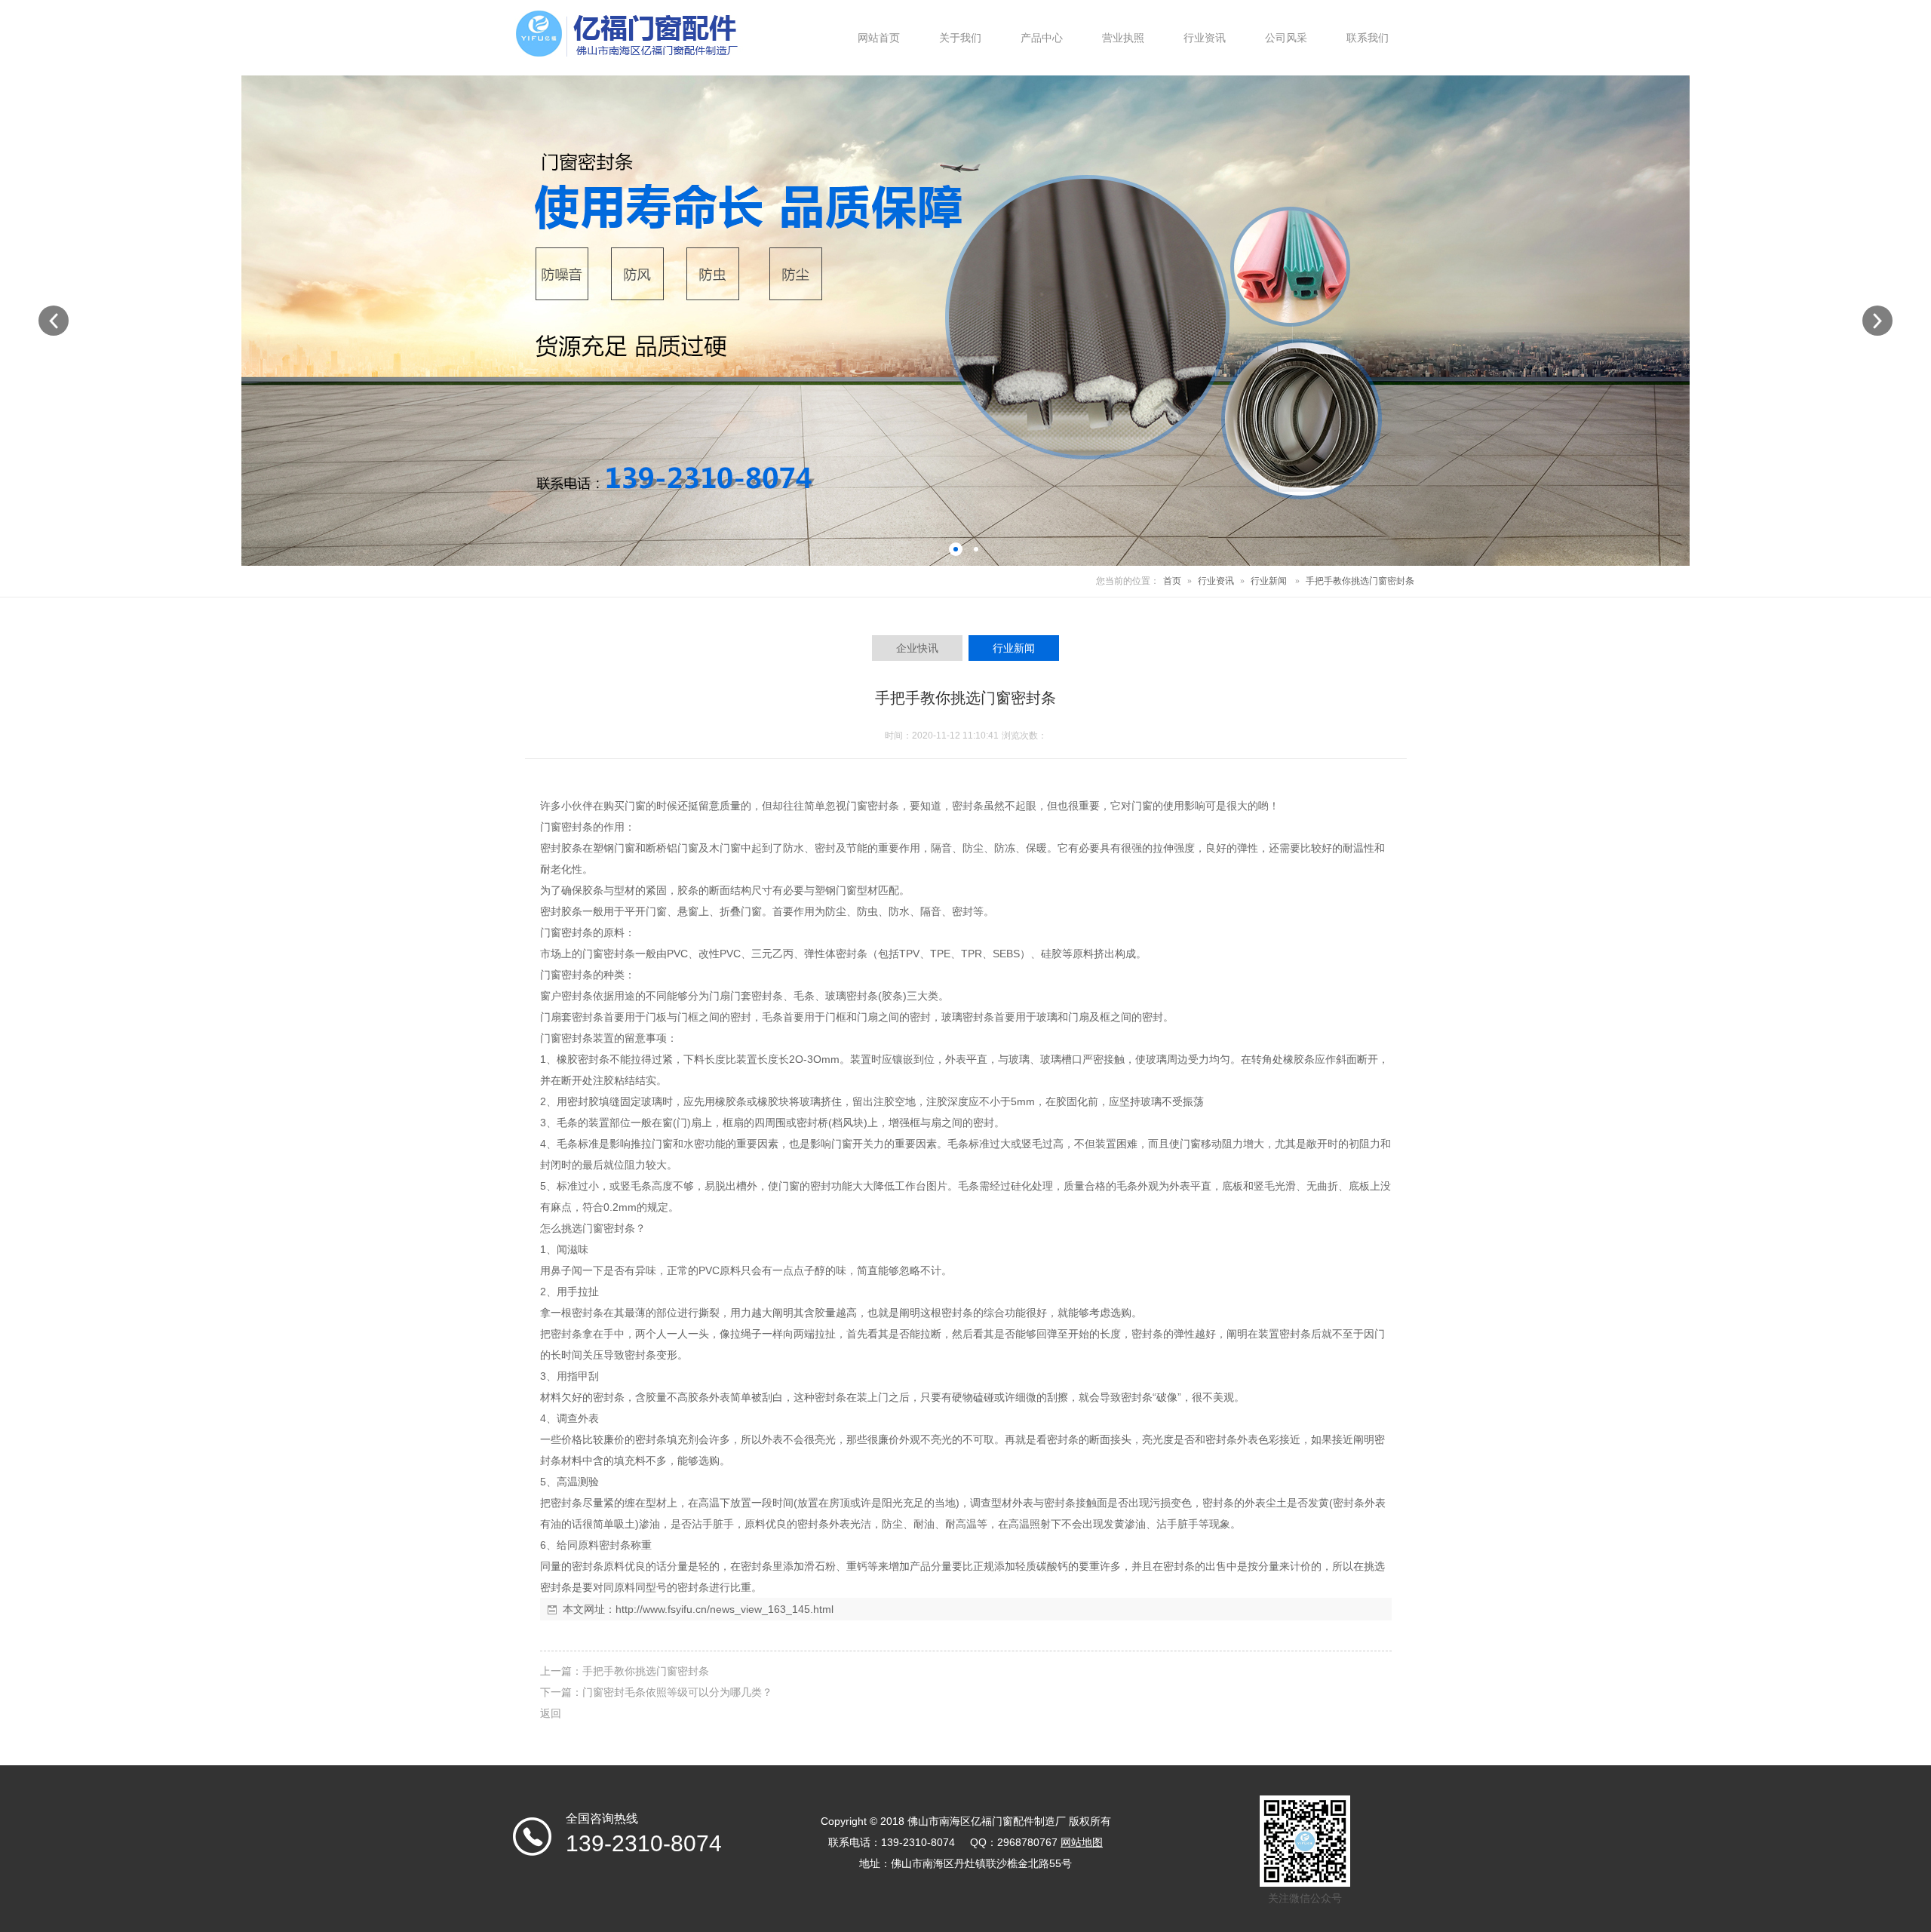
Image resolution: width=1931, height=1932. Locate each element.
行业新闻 (1269, 581)
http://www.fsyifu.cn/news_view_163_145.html (725, 1609)
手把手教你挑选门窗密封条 (646, 1671)
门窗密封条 (873, 806)
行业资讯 (1216, 581)
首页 (1172, 581)
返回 (551, 1713)
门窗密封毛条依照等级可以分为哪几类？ (677, 1692)
